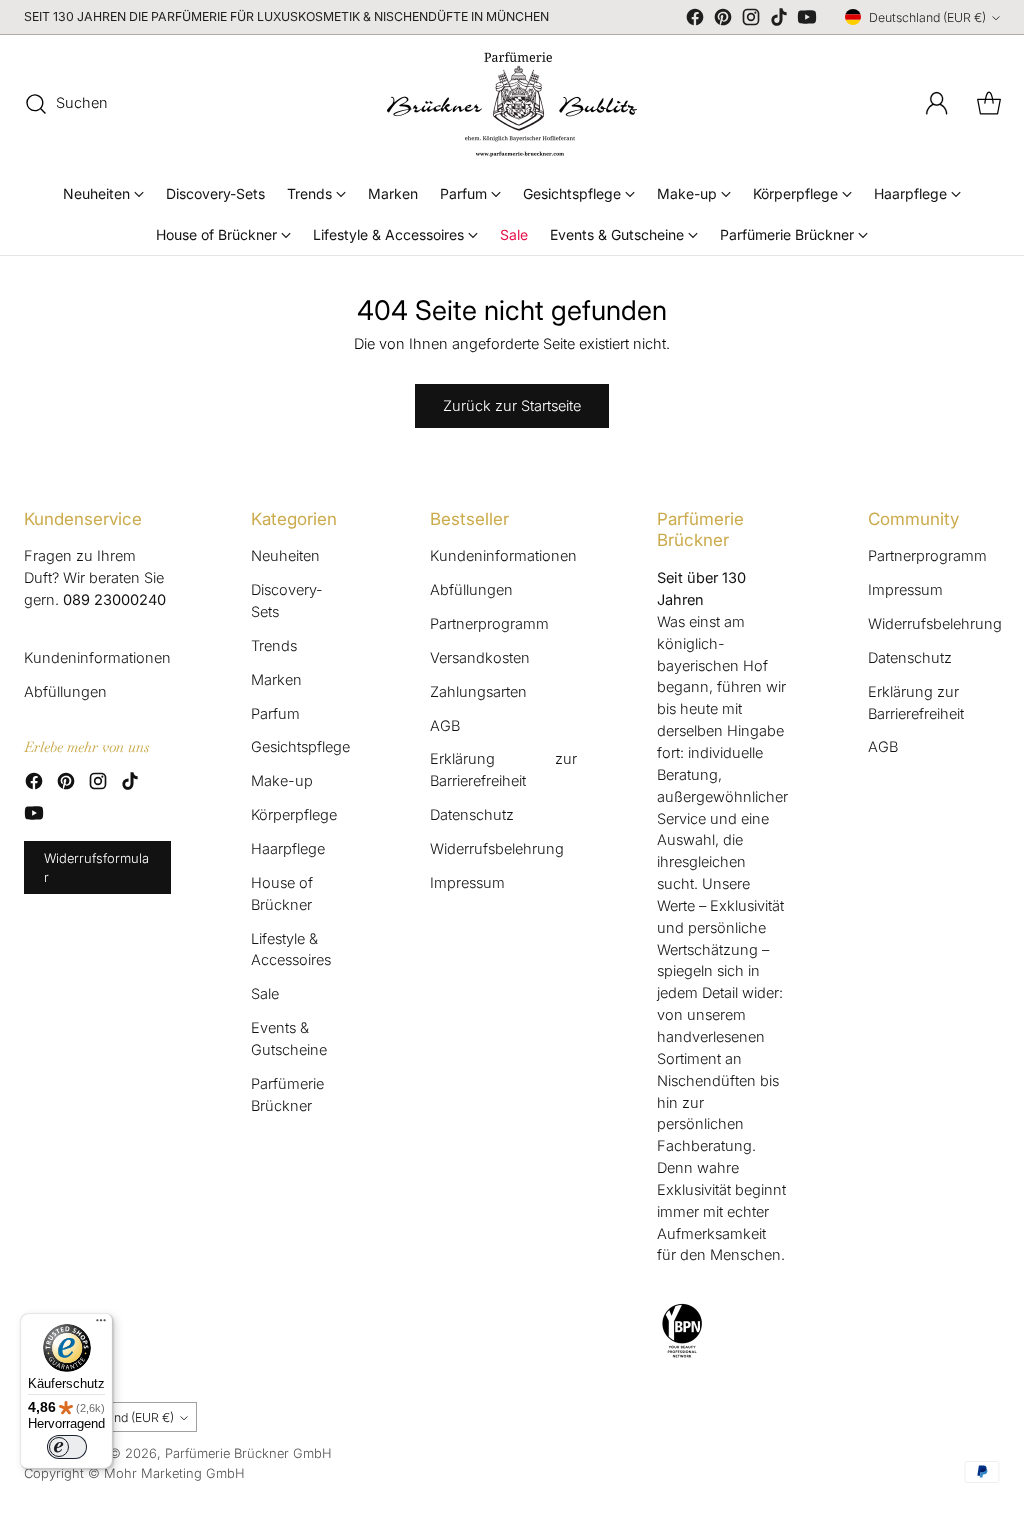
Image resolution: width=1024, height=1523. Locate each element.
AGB (445, 726)
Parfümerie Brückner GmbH (248, 1453)
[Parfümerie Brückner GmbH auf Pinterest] (723, 20)
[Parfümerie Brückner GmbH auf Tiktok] (779, 20)
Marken (276, 680)
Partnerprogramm (489, 624)
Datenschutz (472, 815)
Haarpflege (288, 849)
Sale (265, 994)
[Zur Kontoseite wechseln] (937, 104)
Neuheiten (285, 556)
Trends (274, 646)
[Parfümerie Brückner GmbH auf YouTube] (807, 20)
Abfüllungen (65, 692)
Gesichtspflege (300, 747)
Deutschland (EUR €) (927, 17)
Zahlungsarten (478, 692)
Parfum (275, 714)
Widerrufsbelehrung (497, 849)
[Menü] (101, 1325)
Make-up (282, 781)
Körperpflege (294, 815)
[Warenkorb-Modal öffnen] (989, 104)
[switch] (67, 1447)
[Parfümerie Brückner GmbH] (512, 104)
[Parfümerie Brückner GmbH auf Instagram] (751, 20)
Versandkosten (480, 658)
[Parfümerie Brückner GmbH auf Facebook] (695, 20)
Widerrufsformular (96, 867)
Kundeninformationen (97, 658)
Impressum (467, 883)
